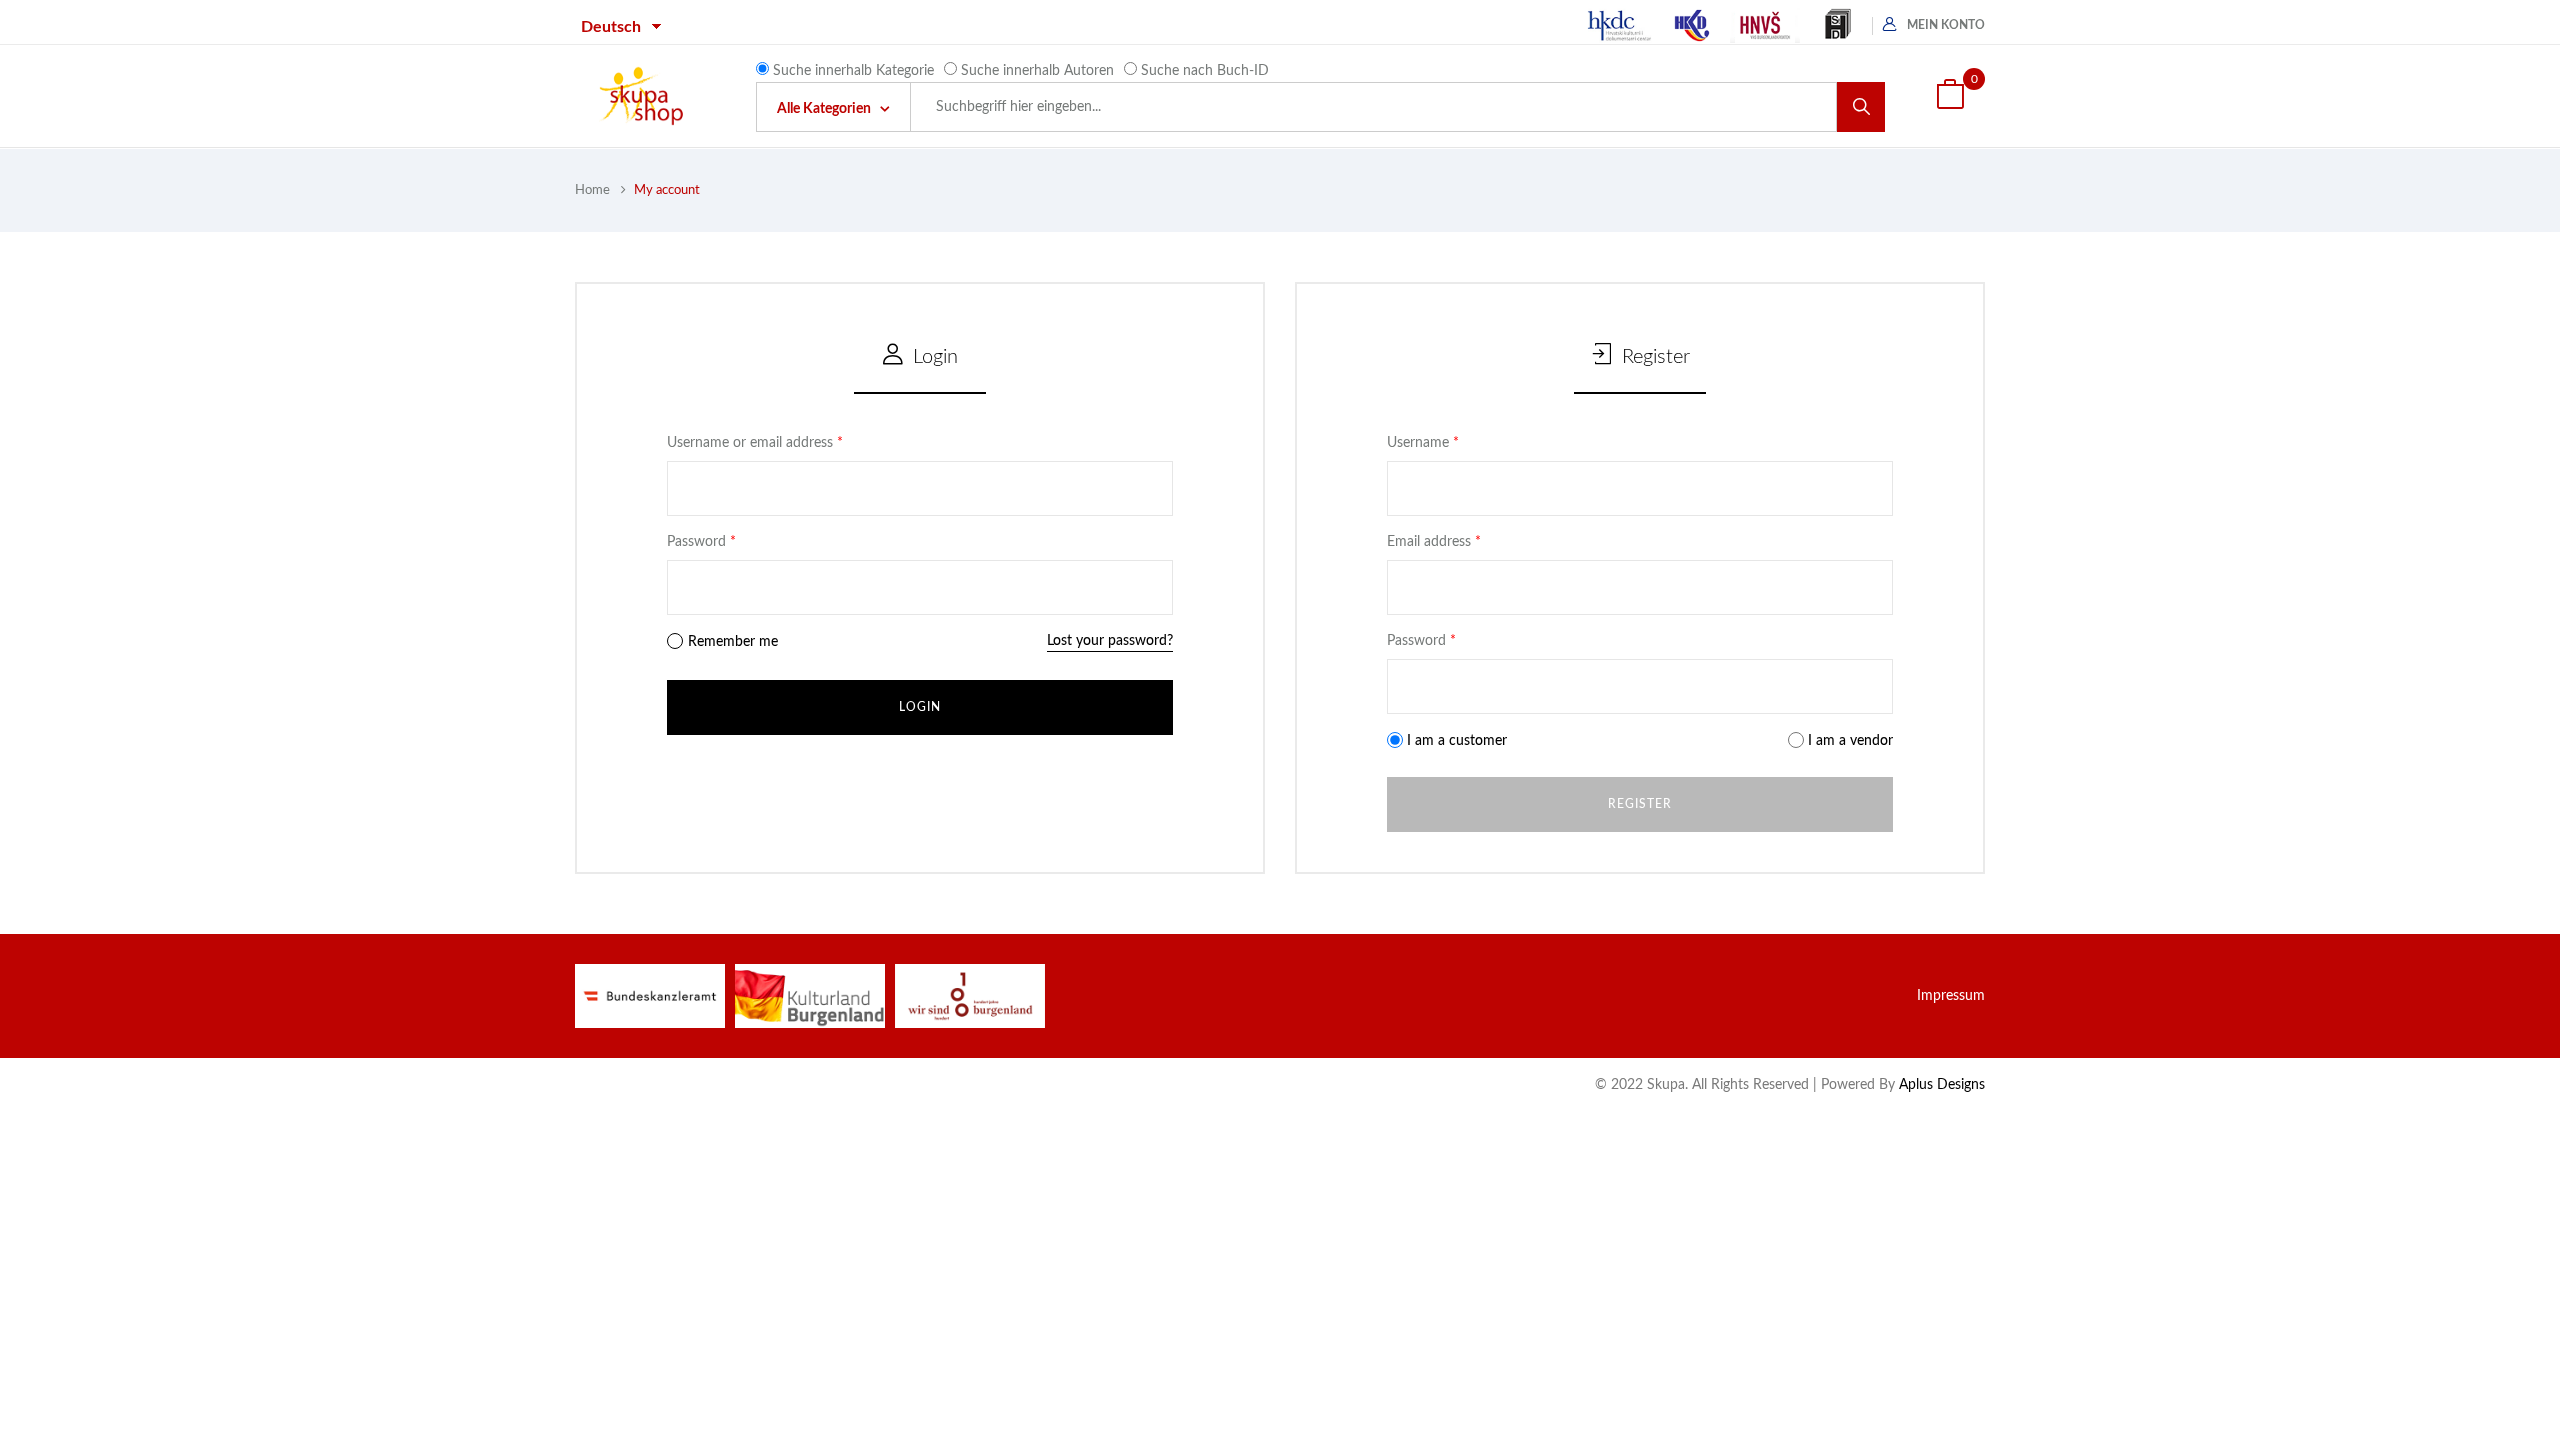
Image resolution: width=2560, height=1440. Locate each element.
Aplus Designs (1942, 1085)
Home (592, 190)
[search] (1861, 107)
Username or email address (755, 443)
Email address (1434, 542)
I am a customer (1455, 741)
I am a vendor (1848, 741)
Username (1423, 443)
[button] (1950, 96)
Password (701, 542)
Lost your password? (1110, 641)
